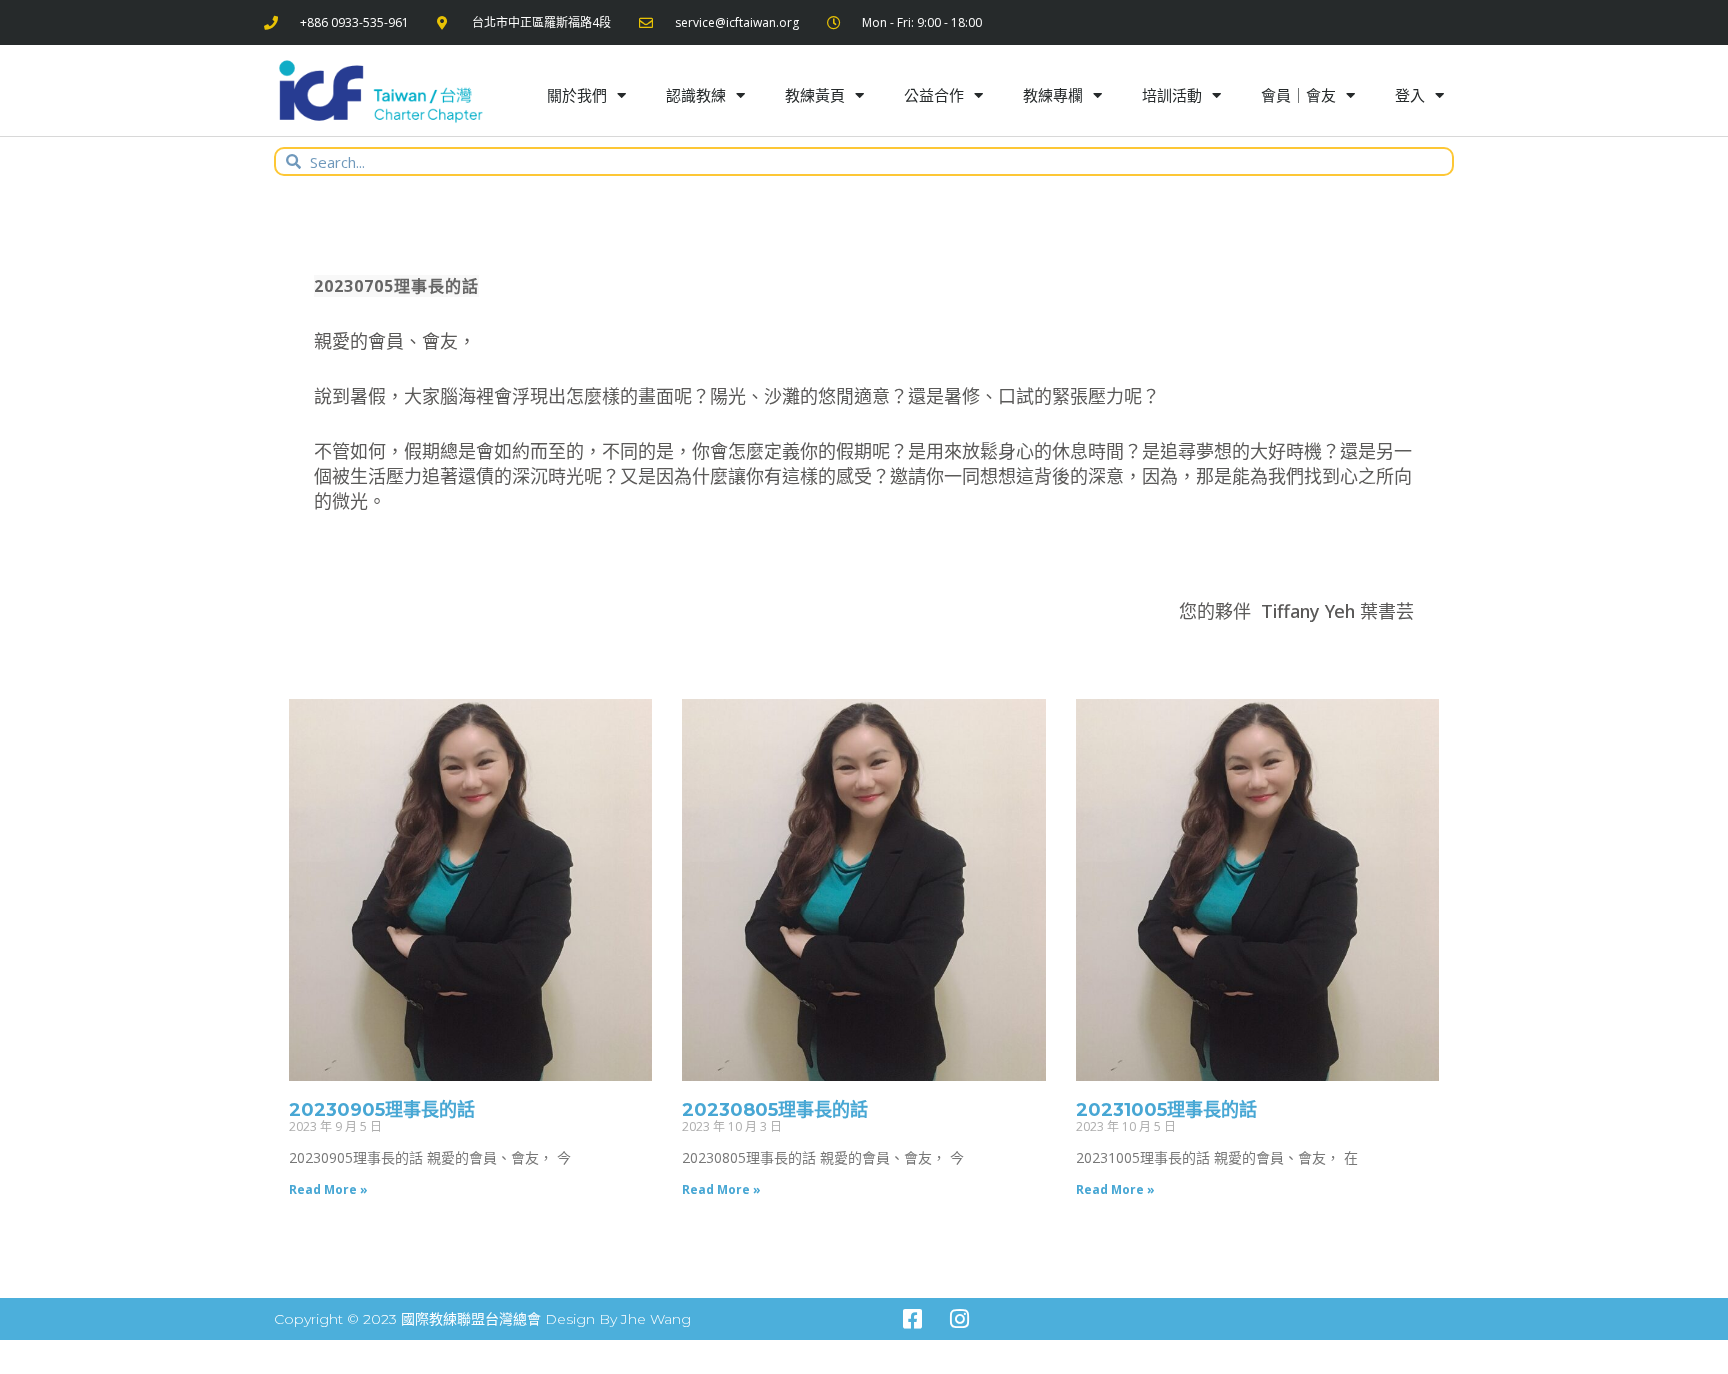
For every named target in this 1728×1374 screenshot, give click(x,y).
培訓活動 (1172, 95)
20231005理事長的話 (1166, 1110)
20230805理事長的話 (775, 1110)
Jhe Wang (656, 1319)
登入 (1410, 95)
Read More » (328, 1189)
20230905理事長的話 (382, 1110)
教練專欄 (1053, 95)
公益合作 (934, 95)
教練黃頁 (815, 95)
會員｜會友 (1298, 95)
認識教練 (696, 95)
